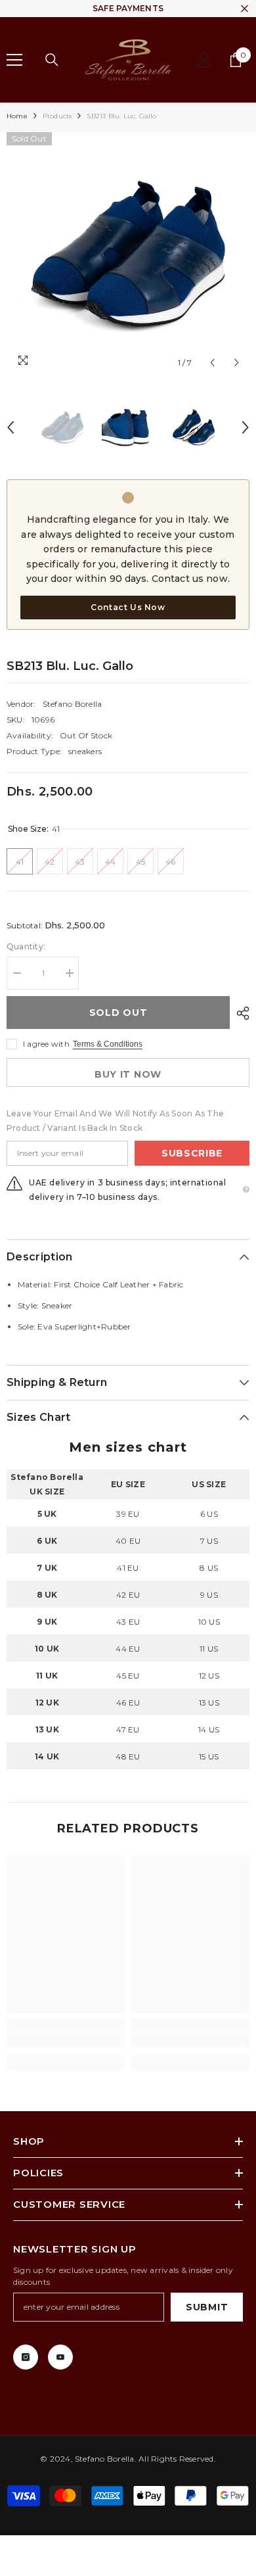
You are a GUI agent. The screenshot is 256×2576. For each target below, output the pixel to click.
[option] (128, 254)
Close (245, 9)
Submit (207, 2307)
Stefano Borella (73, 704)
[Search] (52, 60)
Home (17, 116)
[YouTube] (60, 2357)
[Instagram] (26, 2357)
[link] (66, 2041)
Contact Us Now (128, 607)
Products (57, 116)
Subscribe (192, 1153)
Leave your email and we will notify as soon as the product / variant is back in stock (115, 1121)
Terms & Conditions (108, 1044)
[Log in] (204, 60)
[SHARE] (240, 1013)
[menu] (14, 60)
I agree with (46, 1044)
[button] (212, 363)
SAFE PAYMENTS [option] (128, 8)
